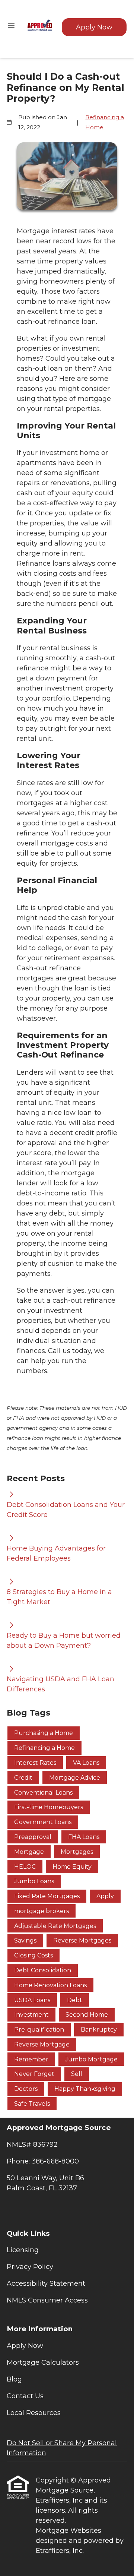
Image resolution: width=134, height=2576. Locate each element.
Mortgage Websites (68, 2531)
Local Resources (34, 2413)
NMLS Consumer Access (47, 2300)
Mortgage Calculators (43, 2362)
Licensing (23, 2250)
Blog (14, 2379)
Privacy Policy (30, 2267)
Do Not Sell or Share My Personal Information (62, 2448)
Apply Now (94, 27)
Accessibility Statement (46, 2283)
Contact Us (25, 2396)
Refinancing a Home (105, 122)
